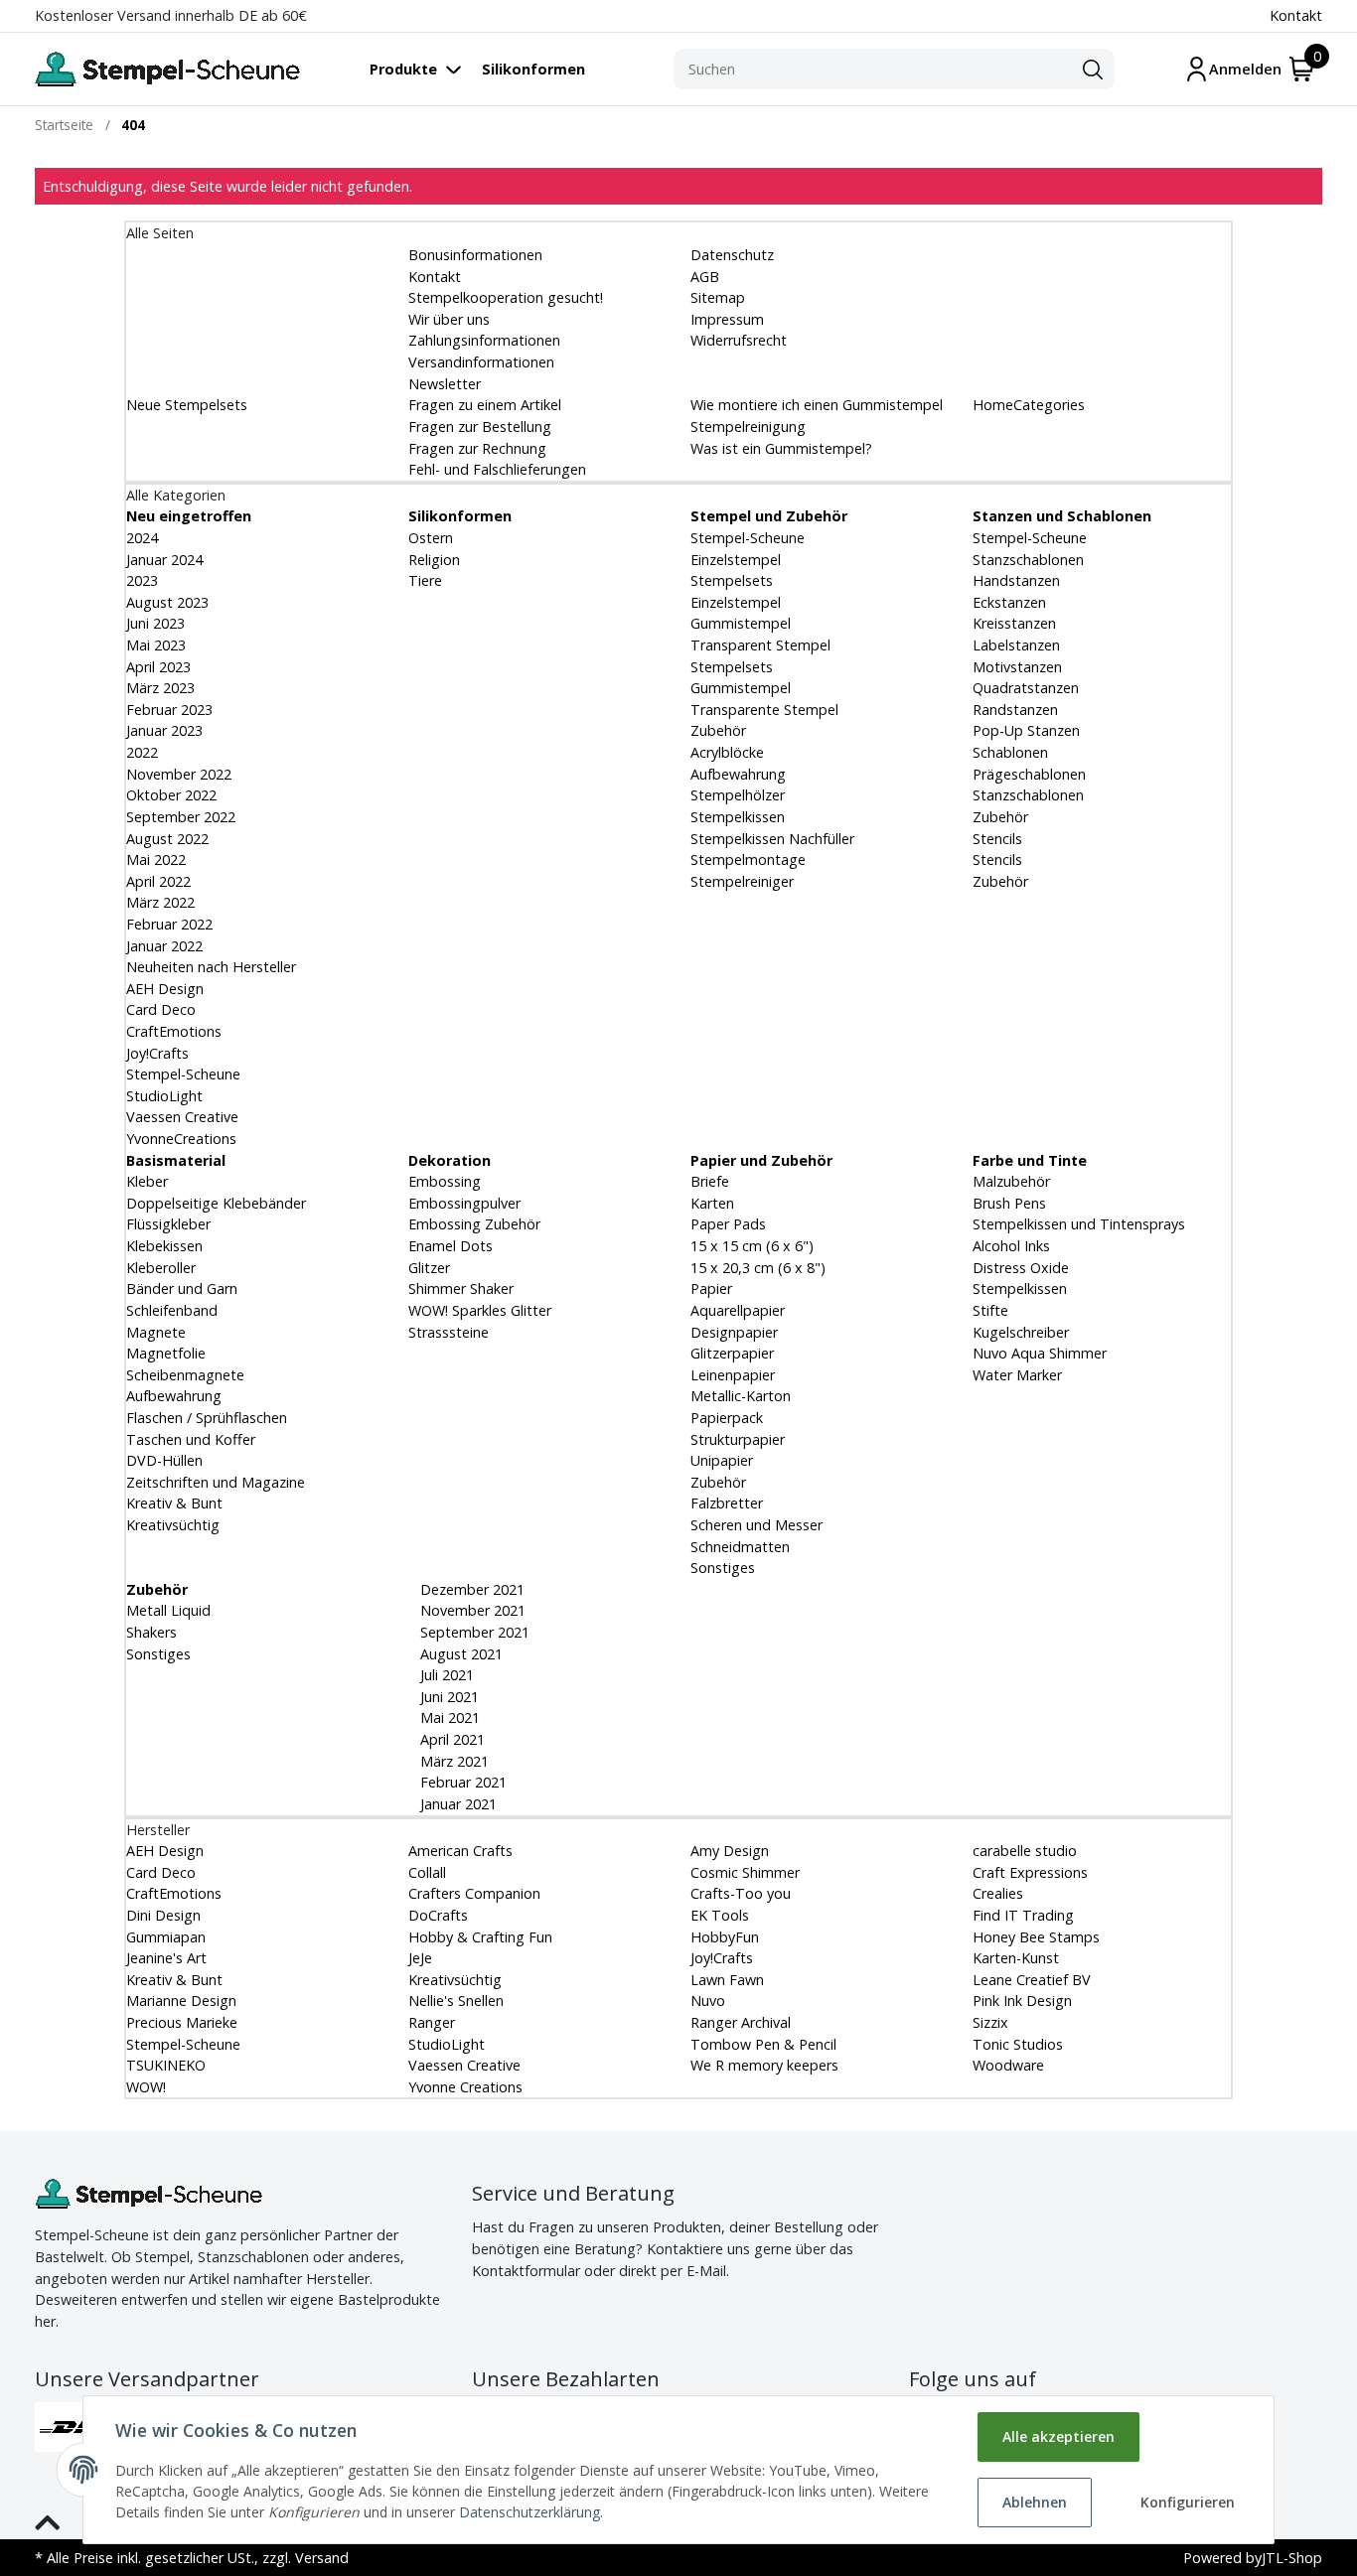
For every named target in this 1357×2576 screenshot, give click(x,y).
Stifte (990, 1310)
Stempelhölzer (738, 795)
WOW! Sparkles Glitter (480, 1310)
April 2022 (158, 881)
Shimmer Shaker (461, 1288)
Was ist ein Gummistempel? (781, 448)
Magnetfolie (166, 1353)
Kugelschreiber (1021, 1332)
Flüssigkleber (168, 1224)
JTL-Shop (1292, 2558)
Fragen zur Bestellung (480, 427)
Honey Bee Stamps (1036, 1937)
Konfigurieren (1188, 2502)
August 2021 (459, 1654)
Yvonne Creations (465, 2087)
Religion (434, 560)
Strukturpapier (738, 1439)
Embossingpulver (464, 1203)
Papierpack (727, 1418)
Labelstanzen (1016, 645)
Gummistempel (741, 623)
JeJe (420, 1958)
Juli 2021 (445, 1675)
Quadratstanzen (1026, 688)
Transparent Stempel (760, 645)
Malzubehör (1011, 1181)
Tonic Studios (1018, 2044)
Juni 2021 (448, 1697)
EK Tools (720, 1915)
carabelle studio (1025, 1851)
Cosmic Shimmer (745, 1872)
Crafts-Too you (741, 1893)
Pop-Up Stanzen (1026, 730)
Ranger (432, 2022)
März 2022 (160, 902)
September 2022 (181, 817)
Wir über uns (449, 319)
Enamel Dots (451, 1246)
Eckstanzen (1009, 602)
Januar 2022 (164, 946)
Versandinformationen (481, 362)
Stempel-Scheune (183, 1074)
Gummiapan (166, 1937)
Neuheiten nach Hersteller (211, 967)
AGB (705, 277)
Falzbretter (727, 1503)
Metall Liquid (168, 1610)
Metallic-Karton (741, 1396)
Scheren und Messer (756, 1525)
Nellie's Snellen (456, 2001)
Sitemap (718, 297)
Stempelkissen (738, 817)
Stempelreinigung (748, 427)
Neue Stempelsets (187, 405)
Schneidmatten (740, 1547)
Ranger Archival (741, 2022)
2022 (142, 752)
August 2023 (167, 602)
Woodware (1008, 2065)
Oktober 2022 (171, 795)
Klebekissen (164, 1246)
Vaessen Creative (182, 1117)
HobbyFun (725, 1937)
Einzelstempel (736, 560)
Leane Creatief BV (1032, 1980)
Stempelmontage (748, 859)
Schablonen (1010, 752)
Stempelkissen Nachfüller (772, 839)
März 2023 (160, 688)
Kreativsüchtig (173, 1525)
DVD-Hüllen (164, 1460)
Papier (711, 1288)
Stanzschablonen (1028, 560)
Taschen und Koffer (191, 1439)
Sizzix (990, 2022)
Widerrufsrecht (739, 340)
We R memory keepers (764, 2065)
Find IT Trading (1023, 1915)
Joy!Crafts (157, 1053)
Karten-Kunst (1016, 1958)
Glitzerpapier (732, 1353)
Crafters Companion (474, 1893)
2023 (142, 580)
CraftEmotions (174, 1031)
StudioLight (164, 1096)
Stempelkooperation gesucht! (506, 297)
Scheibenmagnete (185, 1375)
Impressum (727, 319)
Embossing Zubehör (474, 1224)
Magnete (156, 1332)
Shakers (151, 1632)
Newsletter (445, 384)
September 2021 (473, 1632)
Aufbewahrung (738, 774)
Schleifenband (172, 1310)
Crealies (998, 1893)
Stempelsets (732, 580)
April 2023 (158, 667)
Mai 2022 (156, 859)
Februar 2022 (169, 924)
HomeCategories (1029, 405)
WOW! (146, 2087)
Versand (322, 2558)
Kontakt (1296, 15)
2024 (142, 538)
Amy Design (730, 1851)
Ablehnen (1035, 2502)
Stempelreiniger (742, 881)
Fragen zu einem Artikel (485, 405)
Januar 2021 (456, 1804)
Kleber (147, 1181)
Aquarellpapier (738, 1310)
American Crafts (460, 1851)
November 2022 (179, 774)
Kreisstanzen (1014, 623)
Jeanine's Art (166, 1958)
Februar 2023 (169, 710)
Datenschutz (732, 255)
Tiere (425, 580)
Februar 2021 (461, 1782)
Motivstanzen (1017, 667)
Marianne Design (181, 2001)
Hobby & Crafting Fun (480, 1937)
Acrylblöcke (727, 752)
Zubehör (718, 730)
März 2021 (452, 1761)
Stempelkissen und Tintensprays (1079, 1224)
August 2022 (167, 839)
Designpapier (734, 1332)
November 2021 (471, 1610)
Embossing (445, 1181)
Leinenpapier (733, 1375)
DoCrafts (438, 1915)
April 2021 (451, 1739)
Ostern (431, 538)
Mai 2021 (448, 1717)
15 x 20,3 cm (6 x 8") (758, 1268)
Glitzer (429, 1268)
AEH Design (165, 989)
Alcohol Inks (1011, 1246)
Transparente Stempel (764, 710)
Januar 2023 (164, 730)
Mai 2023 (156, 645)
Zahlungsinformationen (484, 340)
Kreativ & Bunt (174, 1503)
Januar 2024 (164, 560)
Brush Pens (1009, 1203)
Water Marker (1017, 1375)
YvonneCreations (181, 1139)
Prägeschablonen (1029, 774)
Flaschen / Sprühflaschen (207, 1418)
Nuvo (708, 2001)
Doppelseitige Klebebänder (216, 1203)
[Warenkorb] (1302, 69)
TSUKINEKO (166, 2065)
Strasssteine (449, 1332)
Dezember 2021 (470, 1589)
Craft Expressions (1030, 1872)
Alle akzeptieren (1058, 2436)
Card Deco (161, 1009)
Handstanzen (1016, 580)
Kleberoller (161, 1268)
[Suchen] (1093, 70)
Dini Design (163, 1915)
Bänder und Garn (182, 1288)
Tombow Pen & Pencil (763, 2044)
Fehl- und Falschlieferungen (497, 469)
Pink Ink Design (1022, 2001)
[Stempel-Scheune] (167, 69)
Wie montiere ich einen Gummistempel (817, 405)
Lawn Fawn (727, 1980)
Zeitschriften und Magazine (216, 1482)
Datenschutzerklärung (529, 2512)
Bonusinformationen (475, 255)
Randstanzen (1015, 710)
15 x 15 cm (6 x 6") (752, 1246)
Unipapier (722, 1460)
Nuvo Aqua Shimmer (1040, 1353)
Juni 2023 (155, 623)
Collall (427, 1872)
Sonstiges (723, 1568)
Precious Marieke (182, 2022)
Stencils (997, 839)
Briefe (710, 1181)
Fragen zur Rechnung (477, 448)
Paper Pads (728, 1224)
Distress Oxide (1021, 1268)
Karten (712, 1203)
